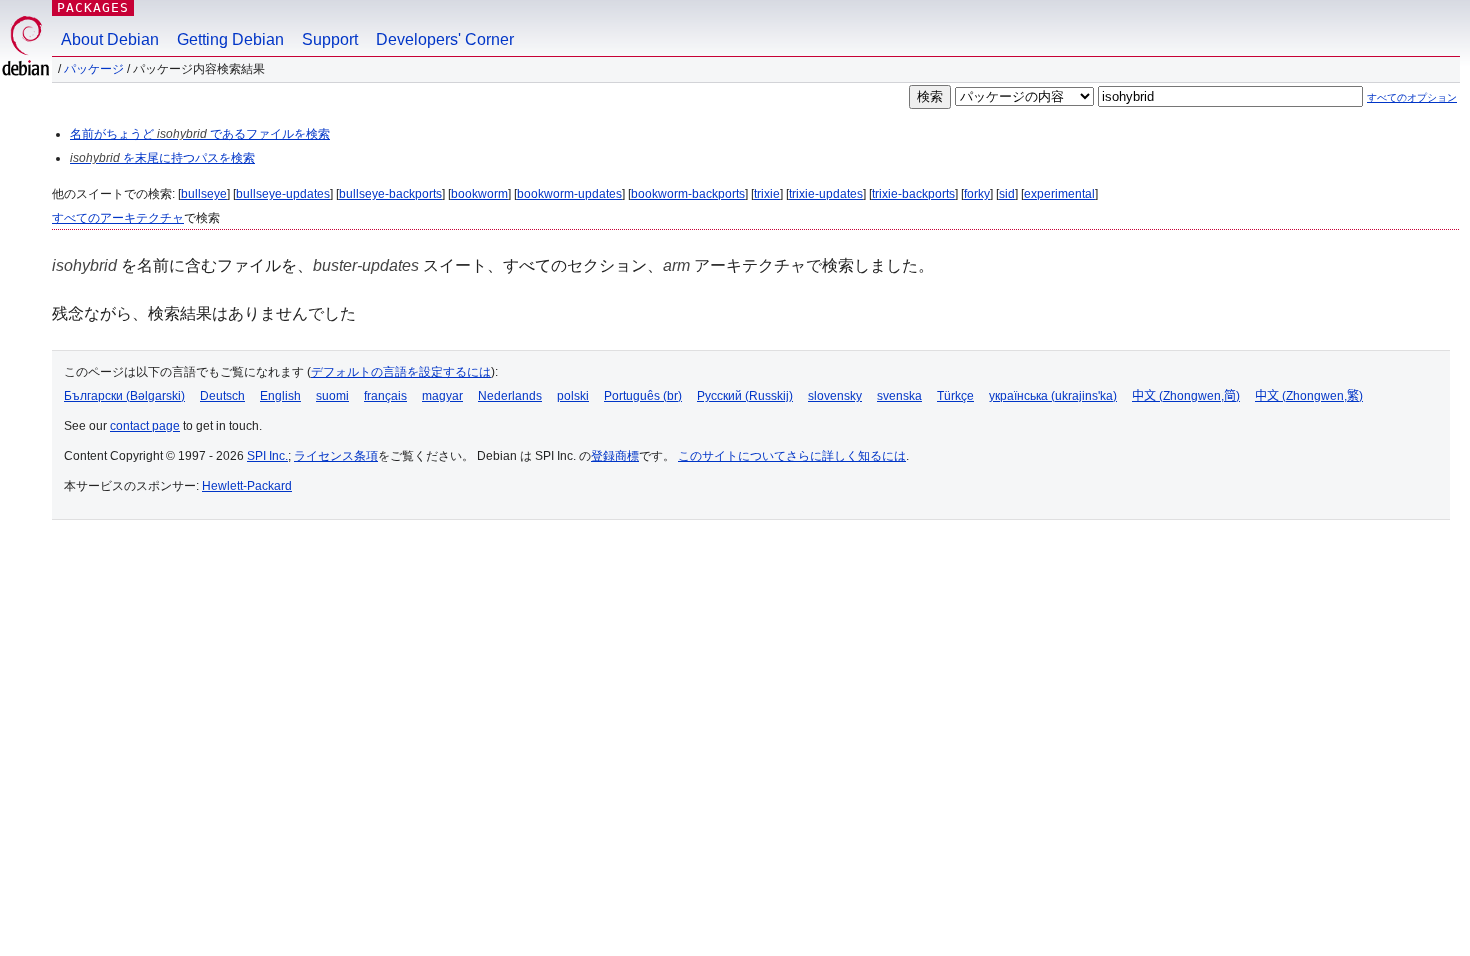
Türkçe (955, 396)
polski (573, 396)
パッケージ (94, 69)
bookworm (479, 194)
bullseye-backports (390, 194)
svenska (899, 396)
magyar (442, 396)
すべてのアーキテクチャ (118, 218)
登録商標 (615, 456)
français (385, 396)
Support (330, 39)
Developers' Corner (445, 39)
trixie (767, 194)
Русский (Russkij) (745, 396)
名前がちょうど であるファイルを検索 (200, 134)
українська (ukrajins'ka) (1053, 396)
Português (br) (643, 396)
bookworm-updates (569, 194)
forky (977, 194)
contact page (145, 426)
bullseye (204, 194)
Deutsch (222, 396)
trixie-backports (913, 194)
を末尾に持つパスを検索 (162, 158)
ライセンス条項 (336, 456)
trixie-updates (826, 194)
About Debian (110, 39)
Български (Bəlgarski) (124, 396)
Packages (93, 7)
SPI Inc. (267, 456)
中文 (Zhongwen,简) (1186, 396)
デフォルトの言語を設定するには (401, 372)
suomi (332, 396)
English (280, 396)
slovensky (835, 396)
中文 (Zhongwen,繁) (1309, 396)
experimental (1059, 194)
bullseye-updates (283, 194)
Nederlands (510, 396)
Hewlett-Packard (247, 486)
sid (1007, 194)
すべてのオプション (1412, 97)
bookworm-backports (688, 194)
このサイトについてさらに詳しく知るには (792, 456)
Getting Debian (230, 39)
